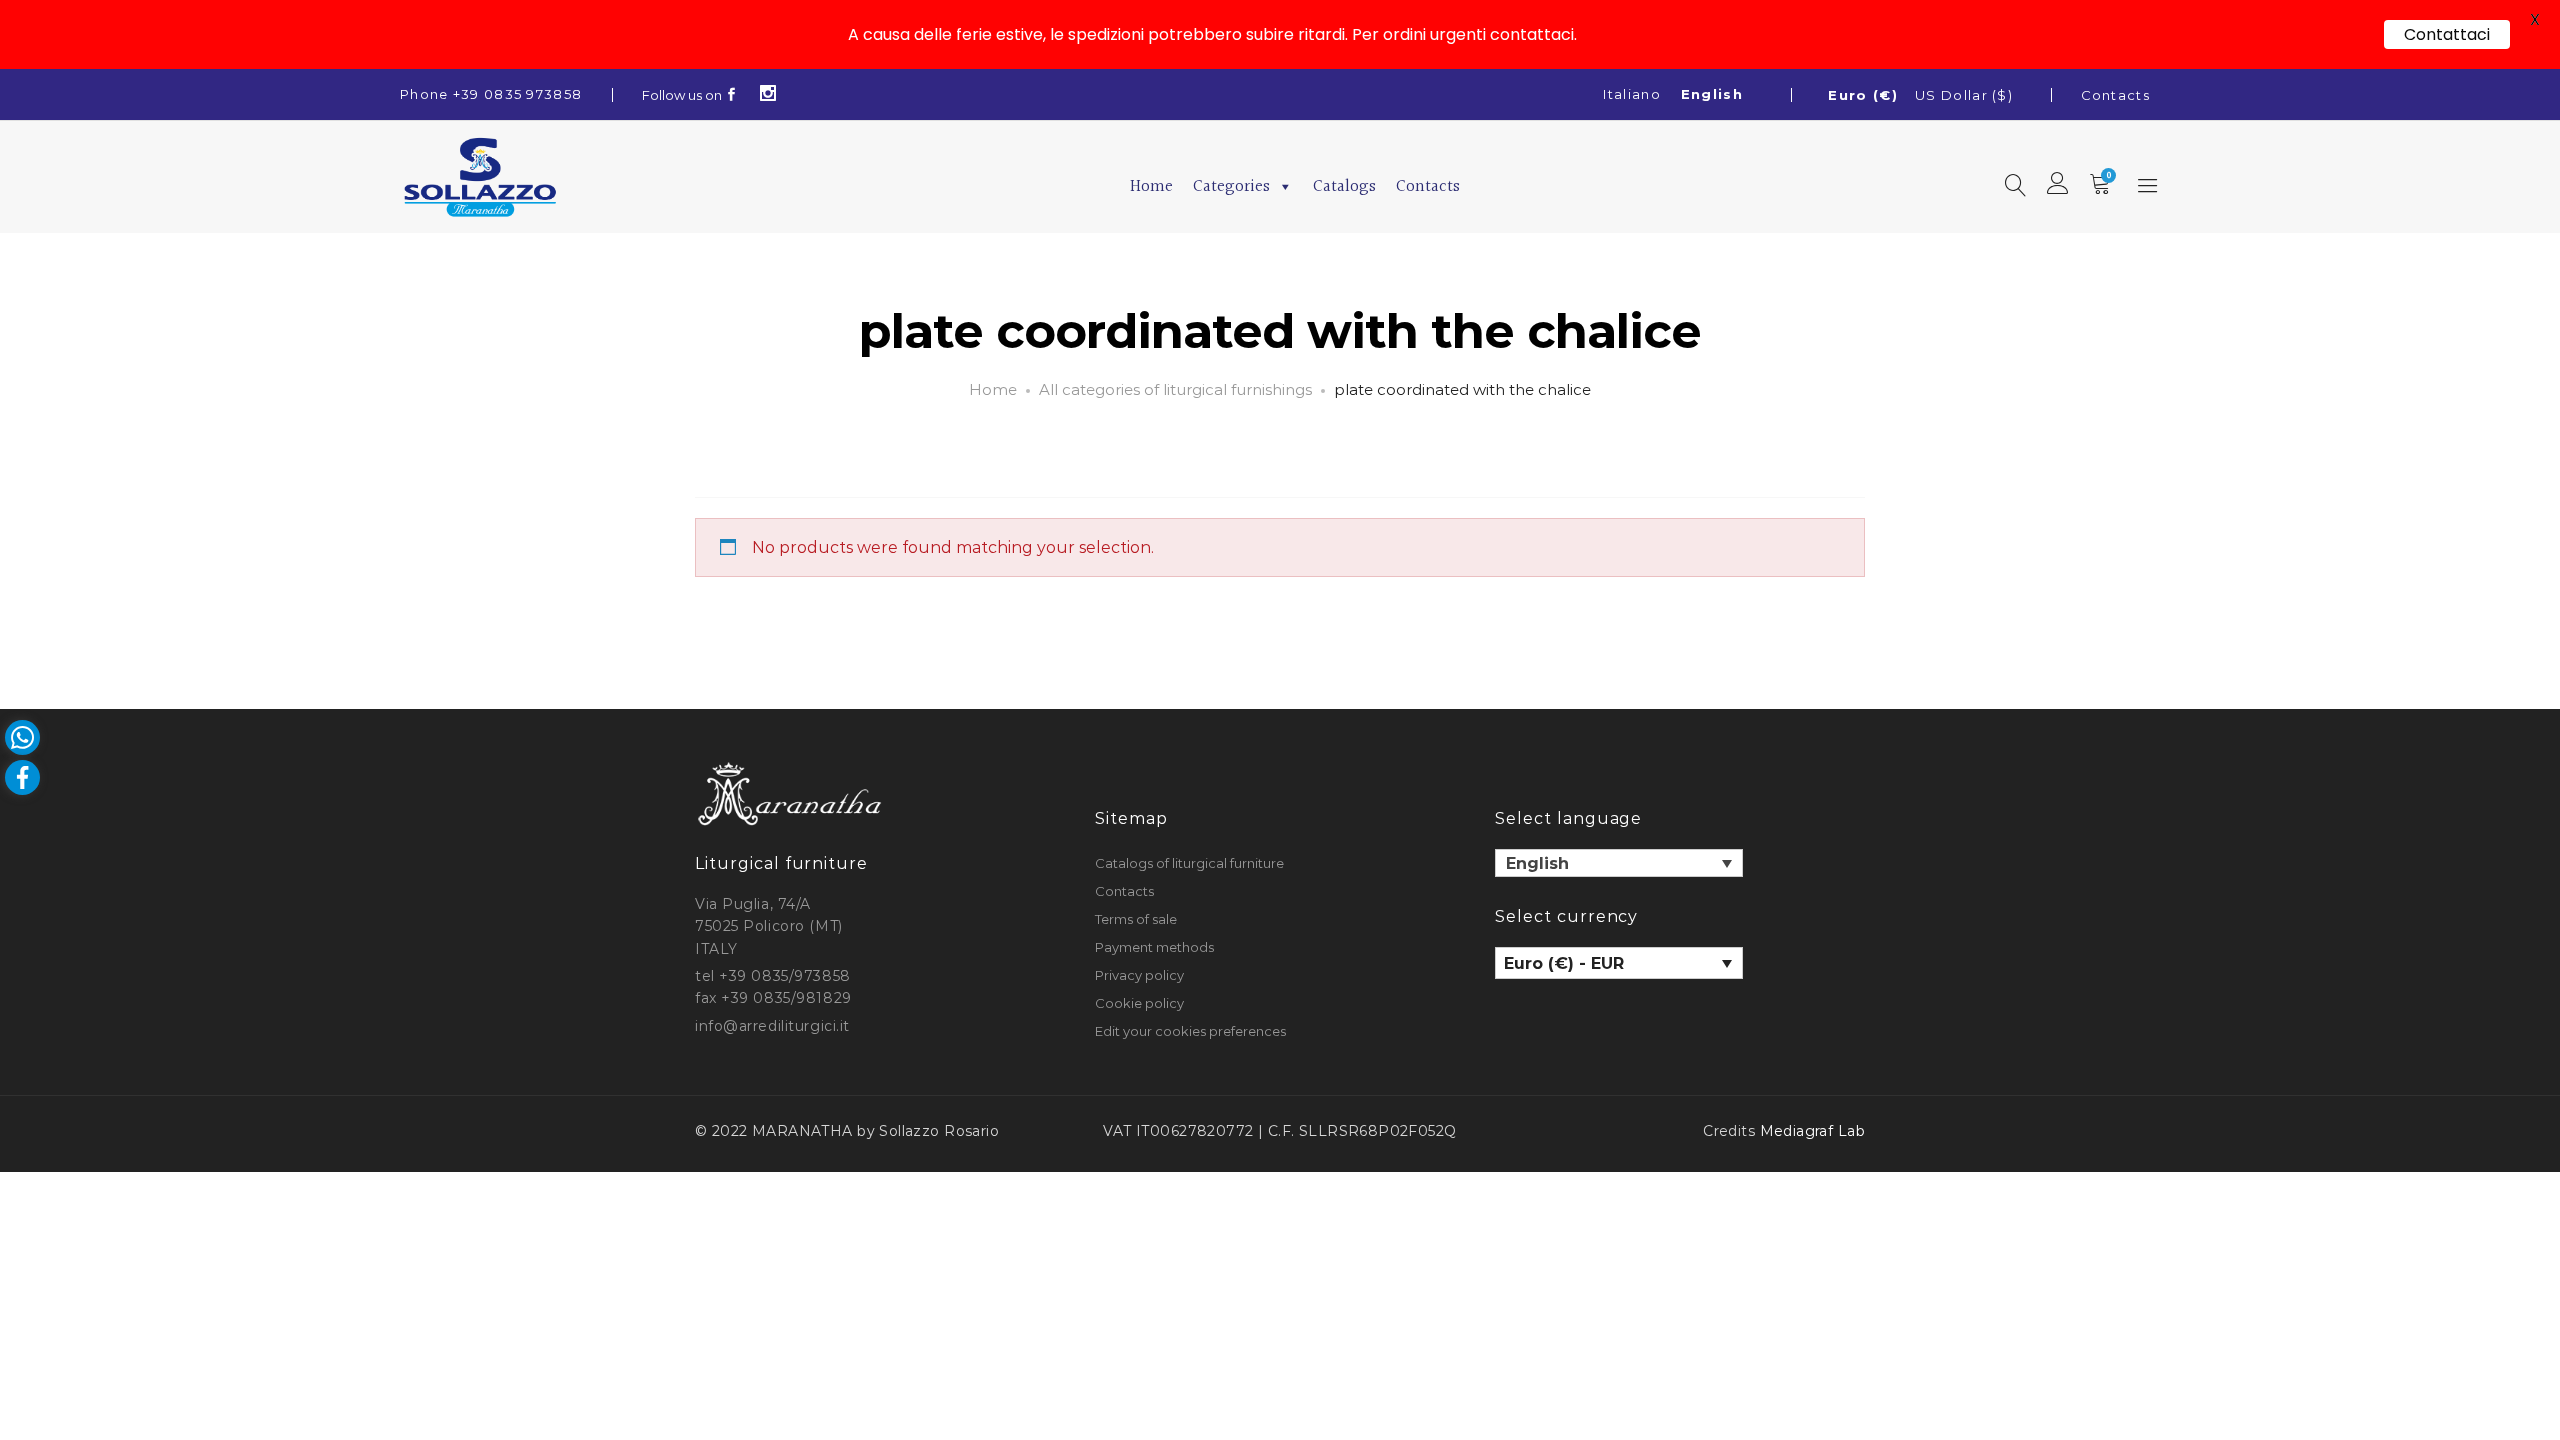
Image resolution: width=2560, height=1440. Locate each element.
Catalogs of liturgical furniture (1189, 863)
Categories (1231, 186)
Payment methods (1154, 947)
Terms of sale (1136, 919)
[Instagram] (768, 95)
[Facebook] (732, 95)
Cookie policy (1139, 1003)
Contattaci (2447, 34)
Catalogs (1344, 186)
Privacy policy (1139, 975)
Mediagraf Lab (1812, 1131)
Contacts (2115, 95)
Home (1151, 186)
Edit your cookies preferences (1190, 1031)
